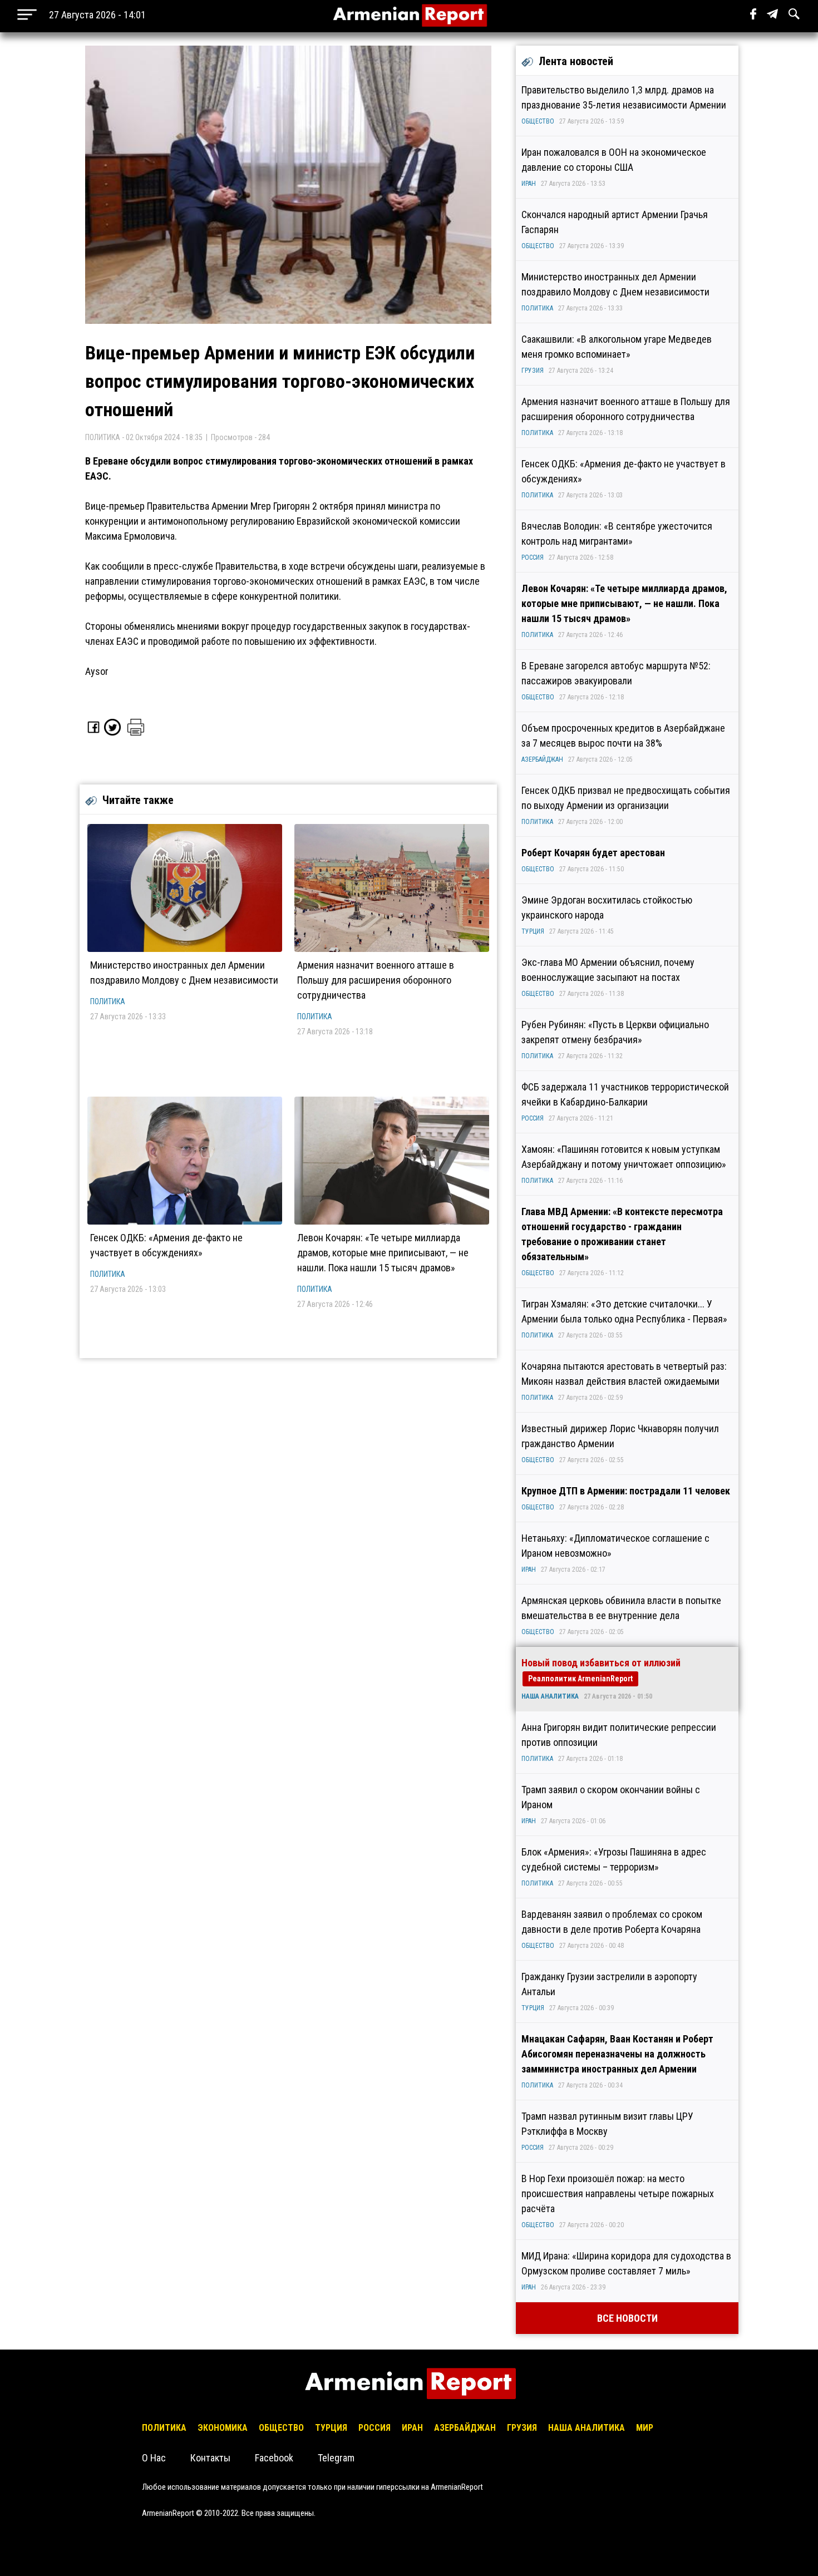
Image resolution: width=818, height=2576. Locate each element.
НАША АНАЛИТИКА (550, 1696)
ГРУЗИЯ (533, 371)
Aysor (97, 671)
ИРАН (529, 184)
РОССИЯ (533, 557)
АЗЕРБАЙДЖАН (542, 759)
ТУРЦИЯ (533, 931)
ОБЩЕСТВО (538, 121)
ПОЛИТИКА (108, 1001)
